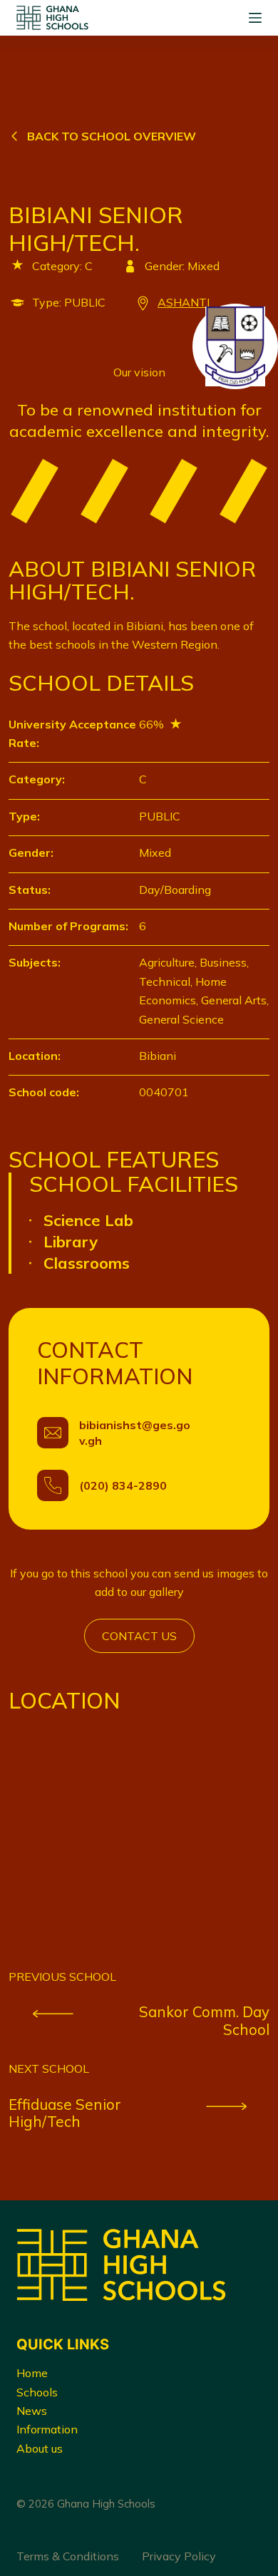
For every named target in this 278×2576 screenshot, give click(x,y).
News (32, 2411)
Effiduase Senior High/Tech (65, 2113)
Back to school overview (112, 136)
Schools (37, 2392)
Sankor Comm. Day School (204, 2020)
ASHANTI (184, 302)
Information (47, 2429)
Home (32, 2373)
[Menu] (255, 18)
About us (40, 2448)
